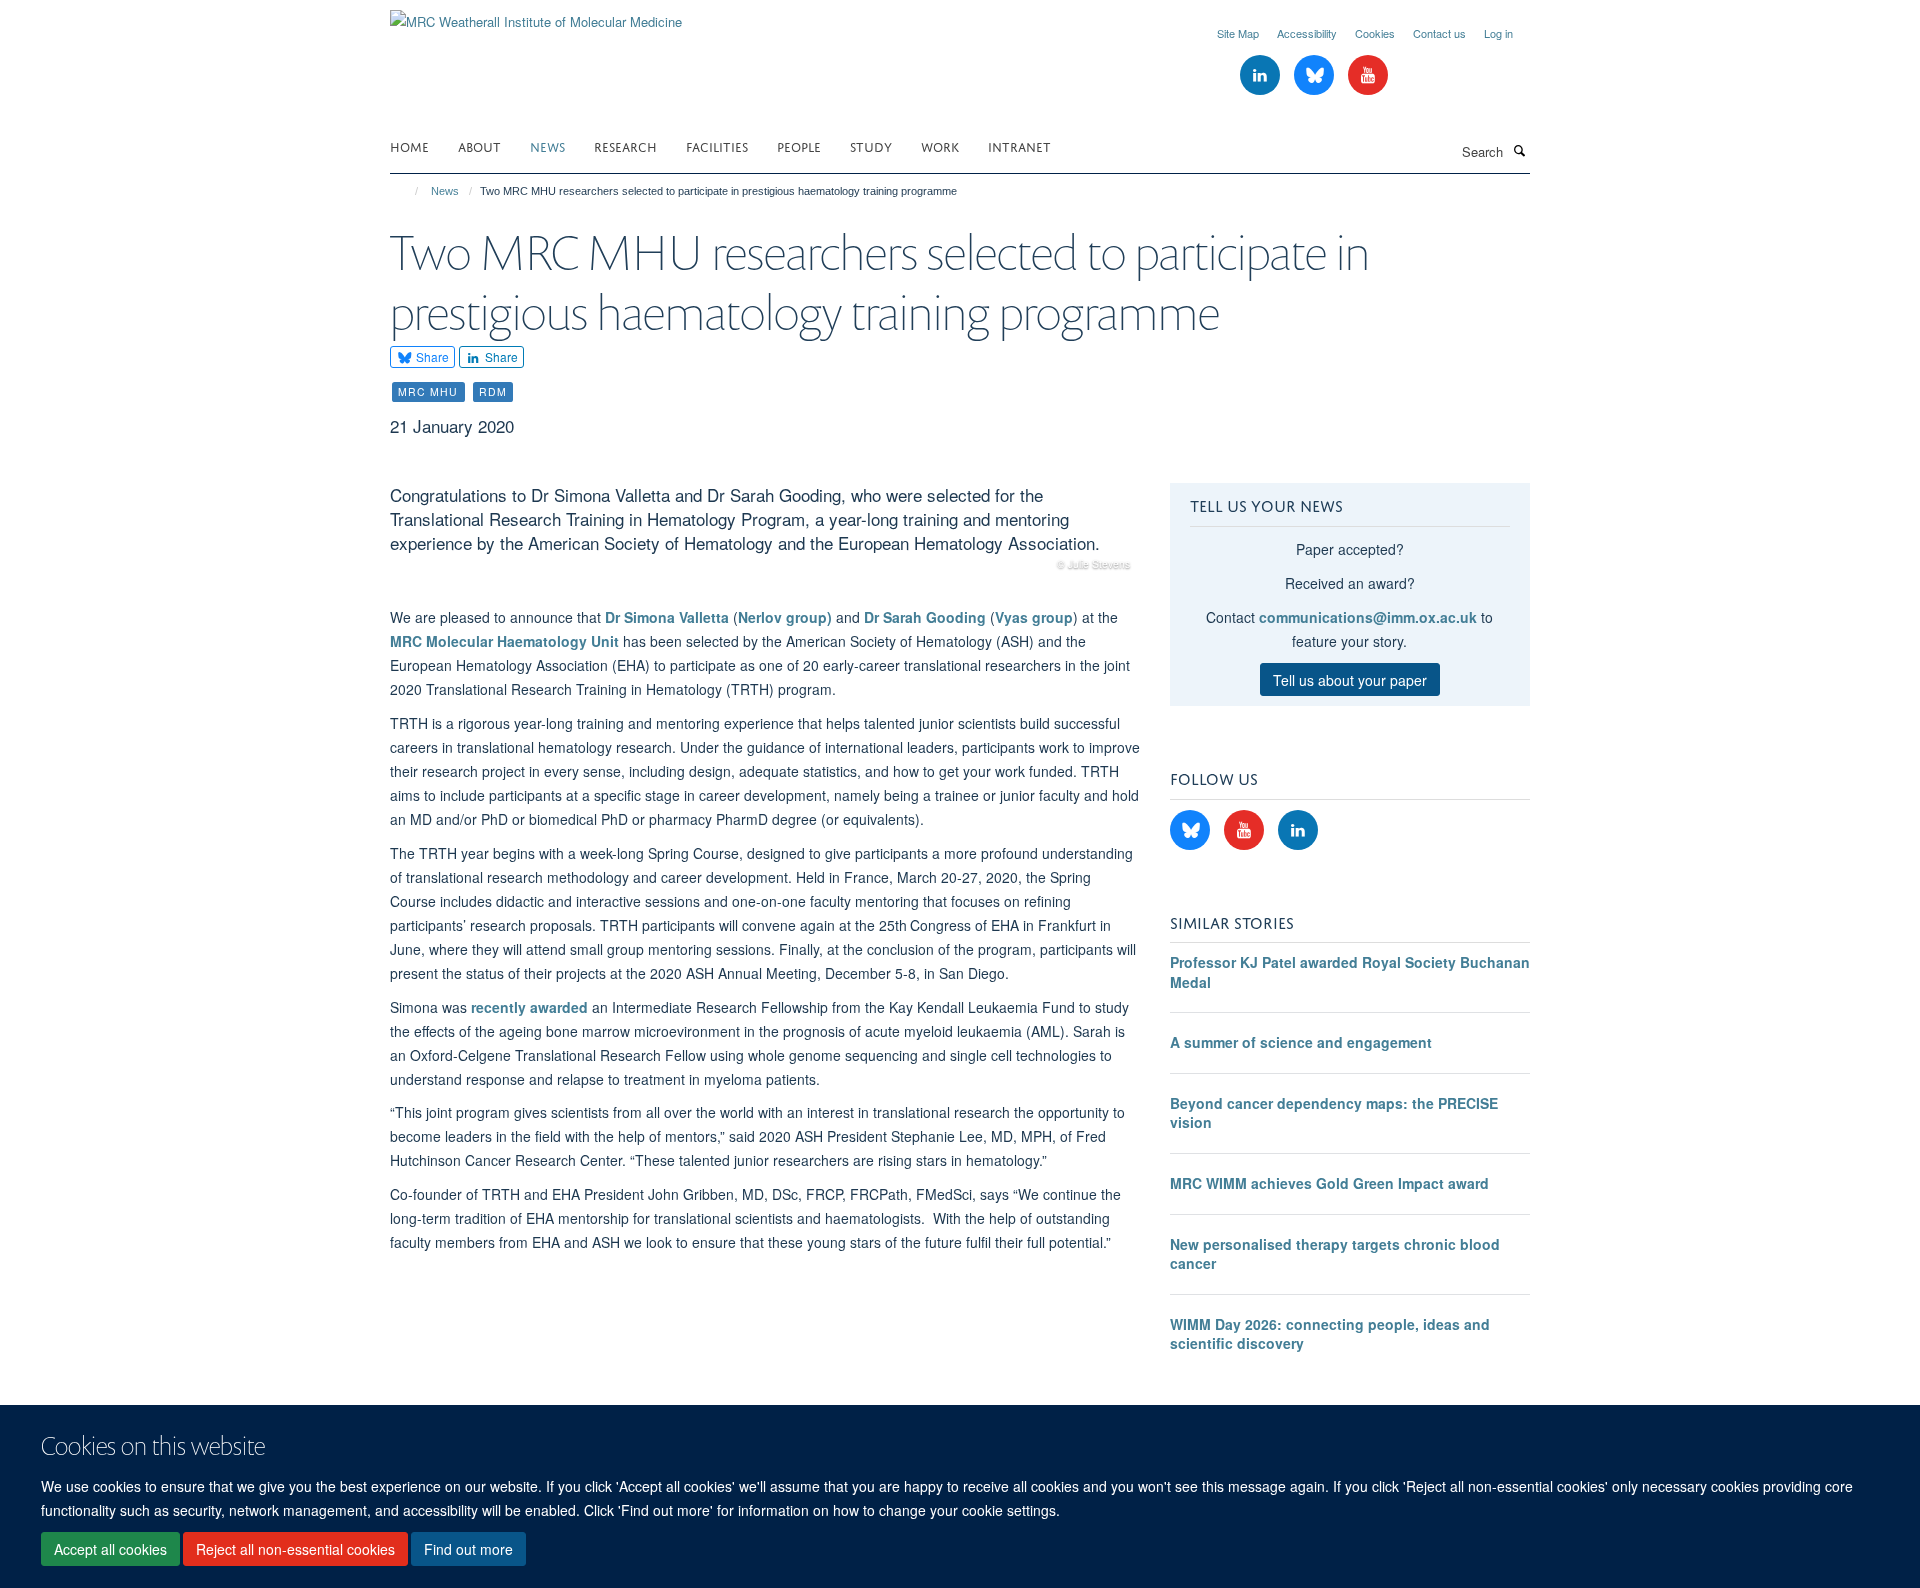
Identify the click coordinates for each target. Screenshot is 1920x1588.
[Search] (1519, 150)
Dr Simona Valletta (667, 617)
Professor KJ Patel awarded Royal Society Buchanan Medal (1350, 972)
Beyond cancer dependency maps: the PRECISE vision (1334, 1113)
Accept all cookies (110, 1549)
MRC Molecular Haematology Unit (504, 641)
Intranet (1019, 145)
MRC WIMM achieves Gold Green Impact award (1329, 1183)
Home (409, 145)
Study (871, 145)
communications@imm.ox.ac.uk (1368, 617)
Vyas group (1034, 617)
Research (625, 145)
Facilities (717, 145)
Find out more (468, 1549)
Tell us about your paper (1350, 680)
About (479, 145)
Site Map (1238, 33)
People (799, 145)
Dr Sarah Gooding (925, 617)
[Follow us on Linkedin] (1262, 75)
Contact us (1439, 33)
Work (940, 145)
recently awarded (529, 1007)
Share (431, 356)
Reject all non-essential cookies (295, 1549)
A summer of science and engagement (1301, 1042)
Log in (1498, 33)
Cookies (1375, 33)
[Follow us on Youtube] (1368, 75)
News (547, 145)
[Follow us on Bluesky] (1316, 75)
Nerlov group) (785, 617)
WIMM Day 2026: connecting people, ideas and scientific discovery (1330, 1334)
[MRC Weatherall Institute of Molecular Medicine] (536, 14)
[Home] (407, 191)
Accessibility (1307, 33)
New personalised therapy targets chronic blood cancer (1335, 1254)
